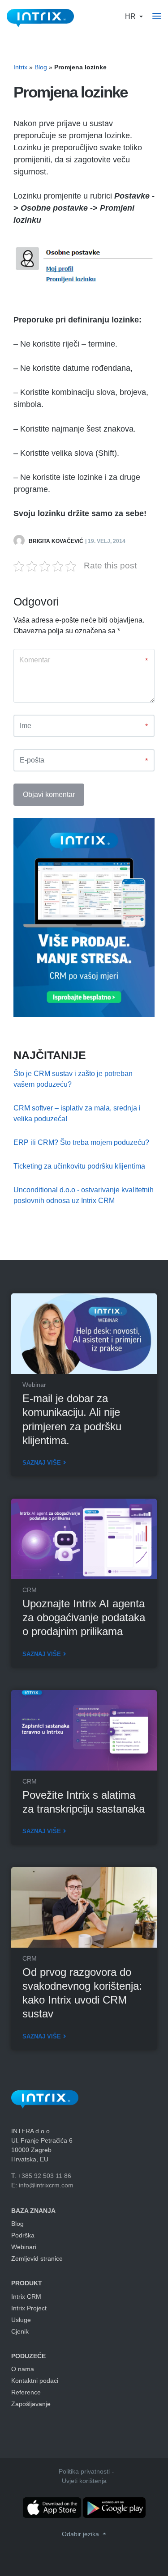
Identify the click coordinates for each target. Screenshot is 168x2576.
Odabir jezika (81, 2534)
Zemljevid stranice (37, 2258)
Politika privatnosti (84, 2471)
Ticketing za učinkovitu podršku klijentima (79, 1166)
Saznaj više (42, 1463)
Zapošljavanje (31, 2404)
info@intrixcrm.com (46, 2185)
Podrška (23, 2235)
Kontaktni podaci (35, 2381)
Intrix (20, 67)
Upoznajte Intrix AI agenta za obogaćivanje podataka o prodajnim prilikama (84, 1617)
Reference (26, 2392)
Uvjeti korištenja (84, 2481)
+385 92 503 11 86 (45, 2176)
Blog (41, 67)
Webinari (24, 2247)
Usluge (21, 2320)
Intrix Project (29, 2308)
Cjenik (20, 2331)
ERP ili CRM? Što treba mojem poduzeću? (81, 1142)
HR (131, 16)
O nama (23, 2369)
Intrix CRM (26, 2296)
